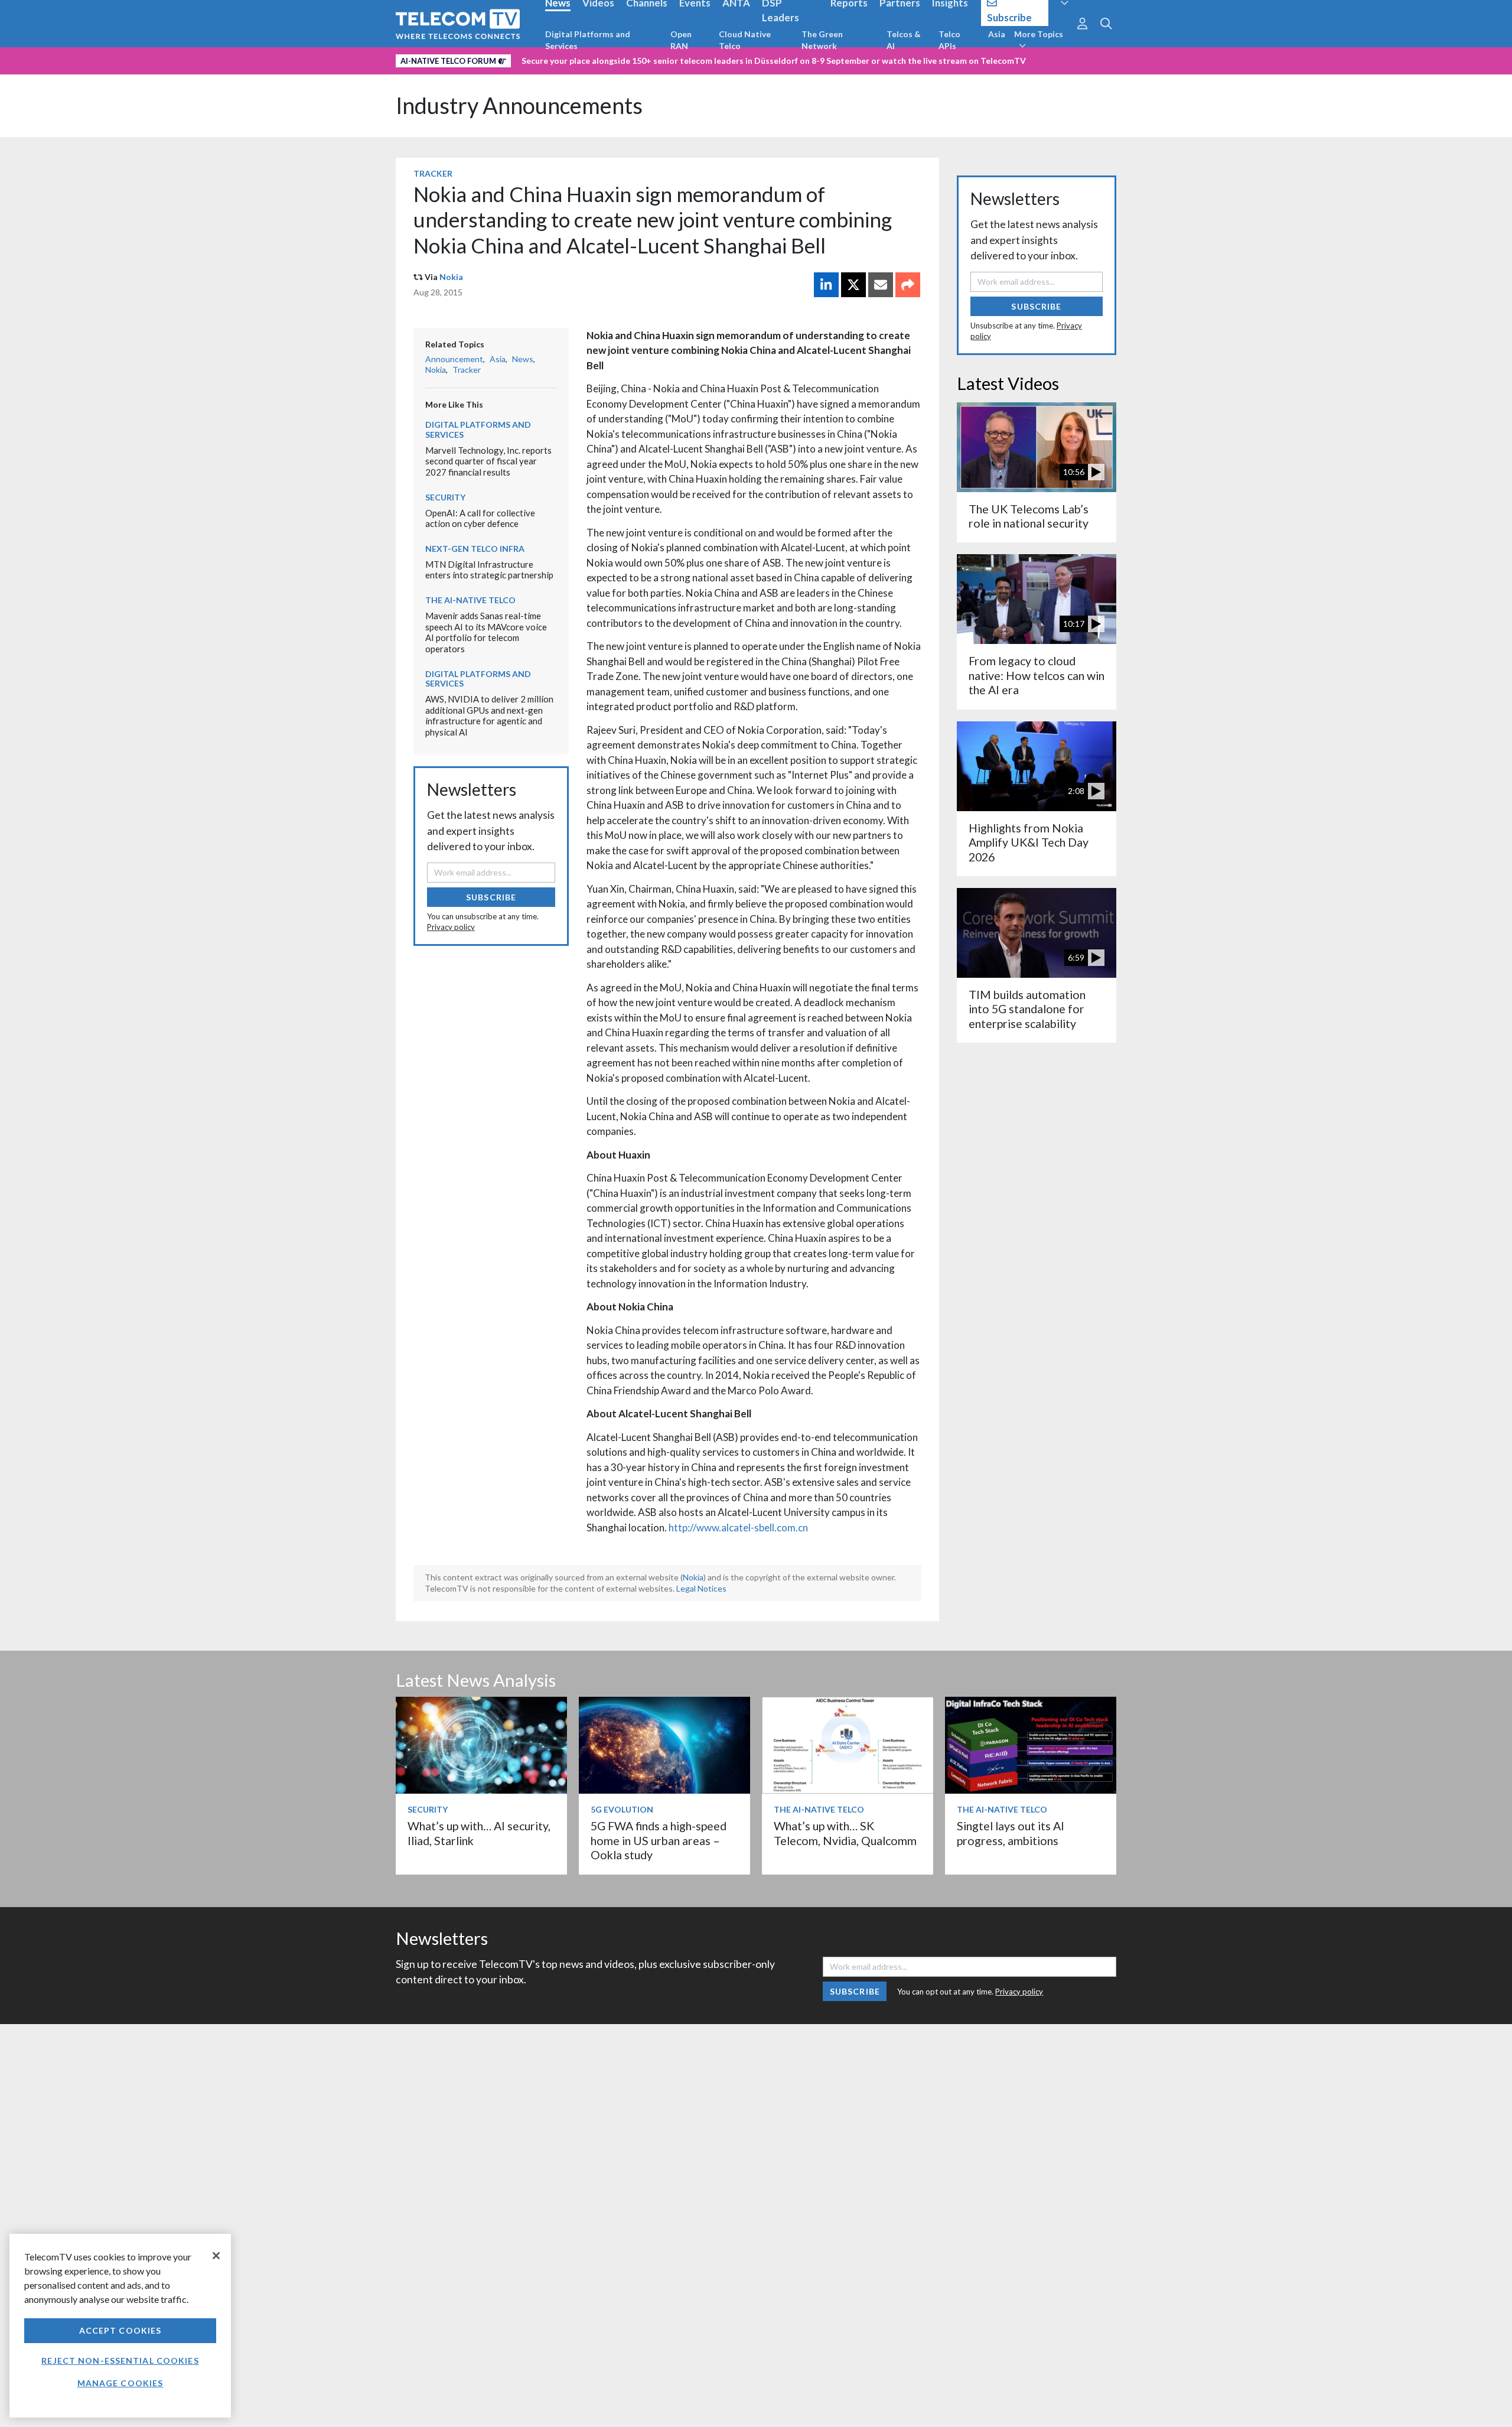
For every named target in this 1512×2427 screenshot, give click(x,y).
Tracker (433, 173)
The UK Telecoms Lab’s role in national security (1029, 516)
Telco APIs (949, 40)
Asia (997, 34)
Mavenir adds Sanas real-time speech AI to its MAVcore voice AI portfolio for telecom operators (486, 632)
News (523, 359)
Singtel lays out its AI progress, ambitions (1011, 1833)
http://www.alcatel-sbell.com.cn (738, 1528)
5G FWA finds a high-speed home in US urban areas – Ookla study (659, 1840)
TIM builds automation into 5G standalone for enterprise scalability (1027, 1009)
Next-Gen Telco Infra (475, 549)
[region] (120, 2326)
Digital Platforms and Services (588, 40)
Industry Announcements (519, 105)
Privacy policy (451, 927)
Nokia (451, 277)
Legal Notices (701, 1588)
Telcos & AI (904, 40)
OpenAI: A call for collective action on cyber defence (480, 518)
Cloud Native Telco (745, 40)
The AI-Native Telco (470, 600)
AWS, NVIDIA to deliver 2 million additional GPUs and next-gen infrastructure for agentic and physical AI (489, 715)
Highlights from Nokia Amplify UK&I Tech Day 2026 (1029, 842)
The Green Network (822, 40)
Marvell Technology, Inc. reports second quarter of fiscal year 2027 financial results (488, 461)
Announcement (454, 359)
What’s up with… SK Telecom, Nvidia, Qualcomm (845, 1833)
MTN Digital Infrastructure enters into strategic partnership (489, 570)
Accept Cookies (120, 2330)
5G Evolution (622, 1809)
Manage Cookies (120, 2383)
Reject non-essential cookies (120, 2361)
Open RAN (681, 40)
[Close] (216, 2256)
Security (445, 497)
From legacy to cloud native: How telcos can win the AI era (1037, 675)
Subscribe (491, 897)
